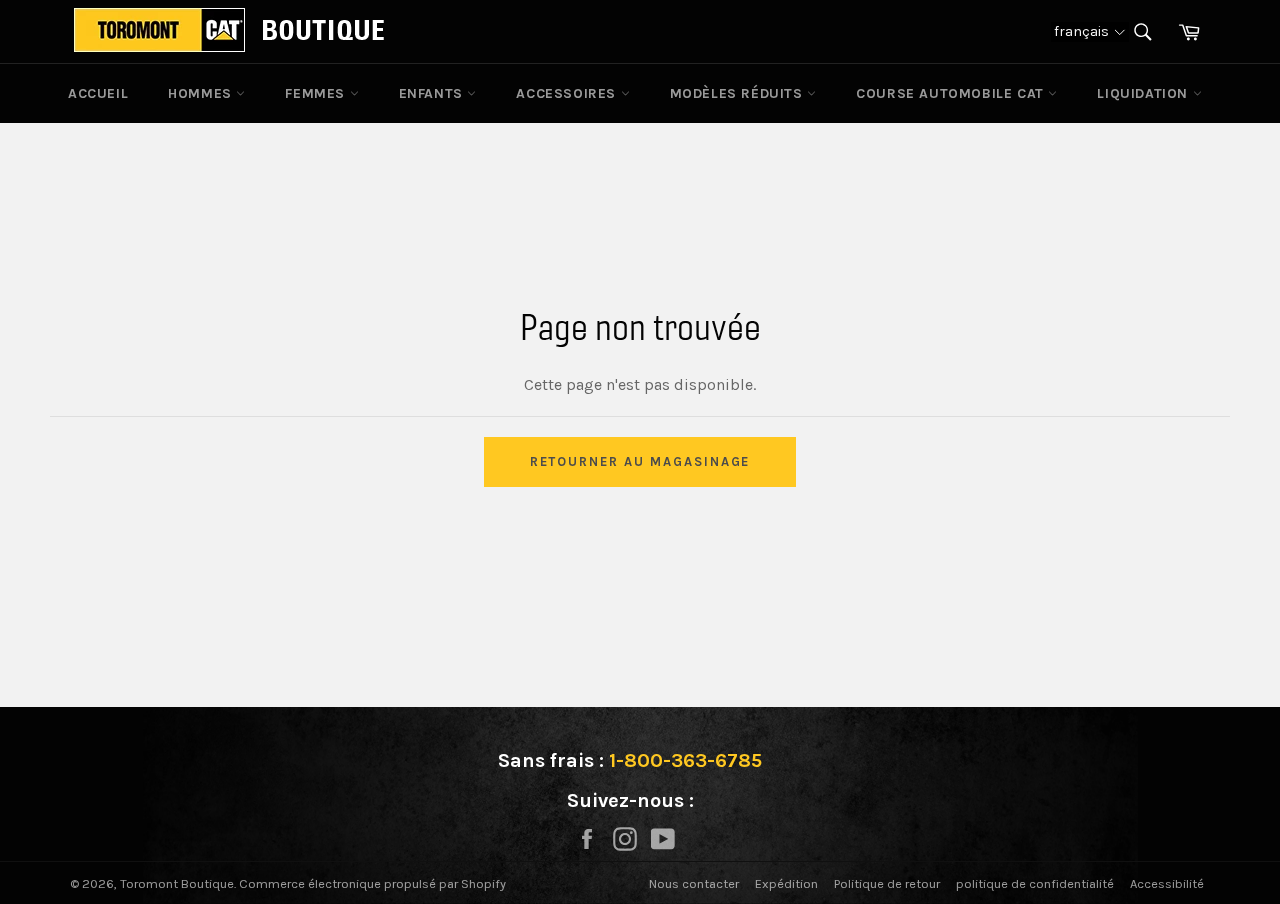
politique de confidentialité (1035, 883)
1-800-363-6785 (685, 760)
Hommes (202, 93)
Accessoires (568, 93)
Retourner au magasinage (640, 461)
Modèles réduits (739, 93)
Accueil (98, 93)
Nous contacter (694, 883)
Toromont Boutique (177, 883)
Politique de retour (887, 883)
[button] (1090, 31)
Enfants (433, 93)
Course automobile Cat (952, 93)
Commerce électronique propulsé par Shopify (372, 883)
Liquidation (1144, 93)
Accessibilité (1167, 883)
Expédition (786, 883)
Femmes (317, 93)
